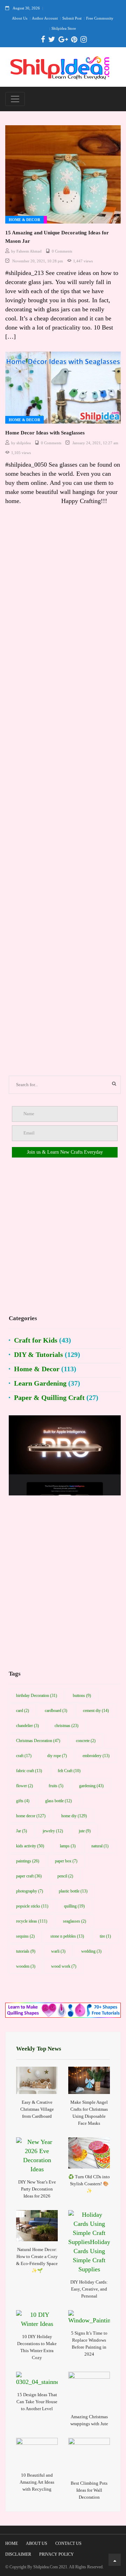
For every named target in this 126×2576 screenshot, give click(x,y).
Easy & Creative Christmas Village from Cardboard (37, 2109)
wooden (26, 1966)
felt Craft (69, 1771)
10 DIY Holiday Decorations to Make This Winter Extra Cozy (37, 2347)
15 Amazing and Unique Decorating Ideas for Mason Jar (57, 237)
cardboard (56, 1711)
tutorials (26, 1951)
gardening (91, 1786)
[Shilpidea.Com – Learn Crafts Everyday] (60, 67)
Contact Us (68, 2543)
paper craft (29, 1876)
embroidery (96, 1756)
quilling (74, 1906)
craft (24, 1756)
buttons (82, 1696)
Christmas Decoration (38, 1741)
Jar (22, 1831)
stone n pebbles (67, 1936)
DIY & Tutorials (38, 1354)
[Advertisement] (63, 794)
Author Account (45, 18)
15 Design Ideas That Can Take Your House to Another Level (37, 2402)
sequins (25, 1936)
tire (105, 1936)
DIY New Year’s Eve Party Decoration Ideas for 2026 (37, 2189)
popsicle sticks (32, 1906)
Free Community (100, 18)
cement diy (96, 1711)
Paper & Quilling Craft (49, 1397)
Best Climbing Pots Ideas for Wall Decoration (89, 2490)
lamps (68, 1846)
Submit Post (72, 18)
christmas (66, 1726)
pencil (65, 1876)
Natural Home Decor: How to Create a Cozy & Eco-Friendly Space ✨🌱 (37, 2260)
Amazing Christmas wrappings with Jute (89, 2420)
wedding (91, 1951)
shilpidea (24, 443)
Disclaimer (18, 2554)
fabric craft (29, 1771)
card (23, 1711)
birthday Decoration (37, 1696)
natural (100, 1846)
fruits (56, 1786)
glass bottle (58, 1801)
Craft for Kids (36, 1340)
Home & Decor (24, 220)
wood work (64, 1966)
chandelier (27, 1726)
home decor (31, 1816)
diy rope (57, 1756)
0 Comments (62, 251)
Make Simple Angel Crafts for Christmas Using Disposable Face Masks (89, 2113)
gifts (23, 1801)
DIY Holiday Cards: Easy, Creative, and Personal (89, 2289)
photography (30, 1891)
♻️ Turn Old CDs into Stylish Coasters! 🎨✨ (89, 2184)
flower (24, 1786)
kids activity (30, 1846)
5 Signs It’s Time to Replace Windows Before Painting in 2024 (89, 2344)
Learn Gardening (40, 1383)
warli (58, 1951)
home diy (74, 1816)
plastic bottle (73, 1891)
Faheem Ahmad (29, 251)
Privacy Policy (57, 2554)
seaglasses (75, 1921)
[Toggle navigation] (15, 99)
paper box (66, 1861)
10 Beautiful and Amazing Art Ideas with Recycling (37, 2482)
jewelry (53, 1831)
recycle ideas (32, 1921)
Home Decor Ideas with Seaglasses (45, 433)
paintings (28, 1861)
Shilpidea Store (64, 28)
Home (12, 2543)
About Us (20, 18)
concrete (86, 1741)
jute (85, 1831)
